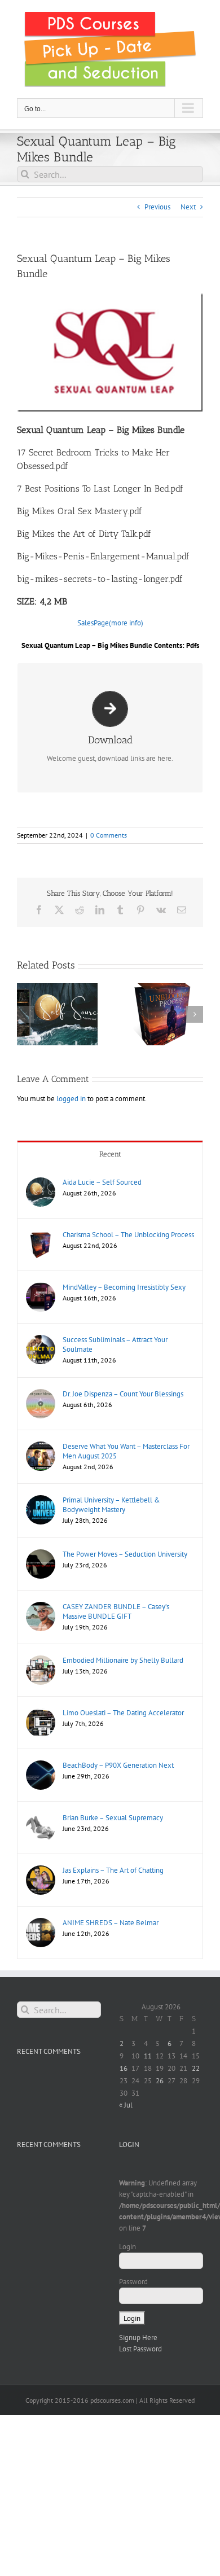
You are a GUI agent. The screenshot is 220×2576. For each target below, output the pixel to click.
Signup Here (138, 2338)
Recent (110, 1154)
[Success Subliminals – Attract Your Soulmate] (41, 1340)
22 (196, 2068)
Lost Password (140, 2349)
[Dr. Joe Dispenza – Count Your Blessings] (41, 1394)
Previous (157, 207)
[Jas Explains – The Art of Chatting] (41, 1871)
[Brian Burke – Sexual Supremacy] (41, 1818)
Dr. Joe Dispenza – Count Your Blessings (123, 1394)
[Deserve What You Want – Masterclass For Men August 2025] (41, 1447)
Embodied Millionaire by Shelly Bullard (123, 1660)
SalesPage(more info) (110, 623)
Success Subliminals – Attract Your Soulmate (115, 1344)
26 (160, 2081)
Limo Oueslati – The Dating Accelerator (123, 1713)
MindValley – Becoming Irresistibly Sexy (124, 1287)
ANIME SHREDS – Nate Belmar (111, 1923)
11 (148, 2056)
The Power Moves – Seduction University (125, 1554)
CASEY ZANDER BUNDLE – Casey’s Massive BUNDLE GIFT (116, 1611)
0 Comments (109, 835)
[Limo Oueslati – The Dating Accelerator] (41, 1713)
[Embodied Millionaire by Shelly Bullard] (41, 1661)
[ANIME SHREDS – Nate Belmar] (41, 1923)
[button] (25, 1014)
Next (188, 207)
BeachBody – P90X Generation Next (118, 1765)
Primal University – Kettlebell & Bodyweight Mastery (111, 1505)
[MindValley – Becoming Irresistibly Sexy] (41, 1288)
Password (133, 2282)
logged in (71, 1099)
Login (127, 2247)
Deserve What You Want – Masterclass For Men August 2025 (126, 1451)
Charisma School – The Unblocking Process (128, 1235)
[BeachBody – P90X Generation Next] (41, 1766)
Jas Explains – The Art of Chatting (113, 1870)
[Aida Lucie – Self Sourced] (41, 1183)
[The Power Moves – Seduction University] (41, 1555)
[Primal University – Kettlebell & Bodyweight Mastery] (41, 1501)
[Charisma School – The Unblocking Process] (41, 1235)
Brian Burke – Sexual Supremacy (113, 1818)
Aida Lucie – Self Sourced (102, 1182)
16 (124, 2068)
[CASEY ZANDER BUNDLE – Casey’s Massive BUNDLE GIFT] (41, 1607)
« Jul (126, 2105)
